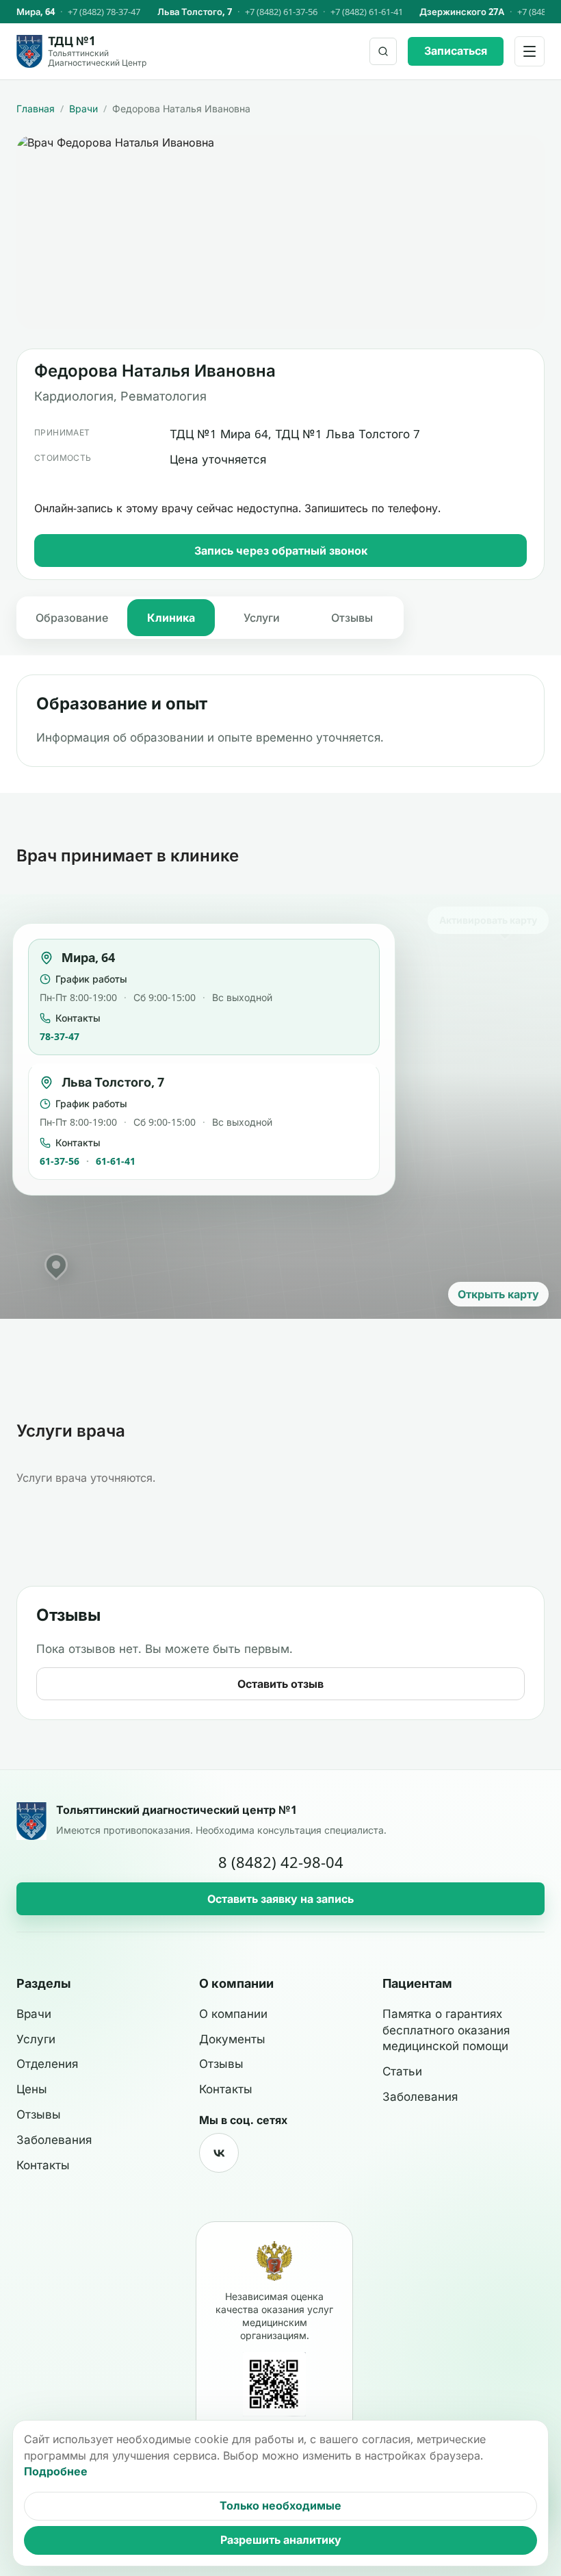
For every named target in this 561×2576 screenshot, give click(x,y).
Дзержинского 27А (462, 12)
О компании (233, 2014)
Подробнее (56, 2471)
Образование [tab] (72, 618)
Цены (32, 2089)
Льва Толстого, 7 (195, 12)
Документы (232, 2039)
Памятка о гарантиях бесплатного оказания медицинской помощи (446, 2030)
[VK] (219, 2153)
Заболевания (54, 2140)
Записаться (456, 51)
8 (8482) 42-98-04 (281, 1862)
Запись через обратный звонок (281, 551)
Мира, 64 (36, 12)
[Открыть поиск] (383, 51)
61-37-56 (60, 1161)
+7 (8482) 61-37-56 (281, 12)
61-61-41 (116, 1161)
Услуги (36, 2039)
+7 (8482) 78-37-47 (104, 12)
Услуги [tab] (262, 618)
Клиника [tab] (171, 618)
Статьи (402, 2071)
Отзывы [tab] (352, 618)
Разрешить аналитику (281, 2540)
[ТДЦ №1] (31, 1821)
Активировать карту (488, 920)
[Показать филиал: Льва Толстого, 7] (56, 1265)
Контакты (43, 2165)
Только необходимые (280, 2505)
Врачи (83, 109)
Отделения (47, 2064)
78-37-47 (60, 1036)
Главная (36, 109)
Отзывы (39, 2114)
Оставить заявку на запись (280, 1899)
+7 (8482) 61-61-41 (367, 12)
